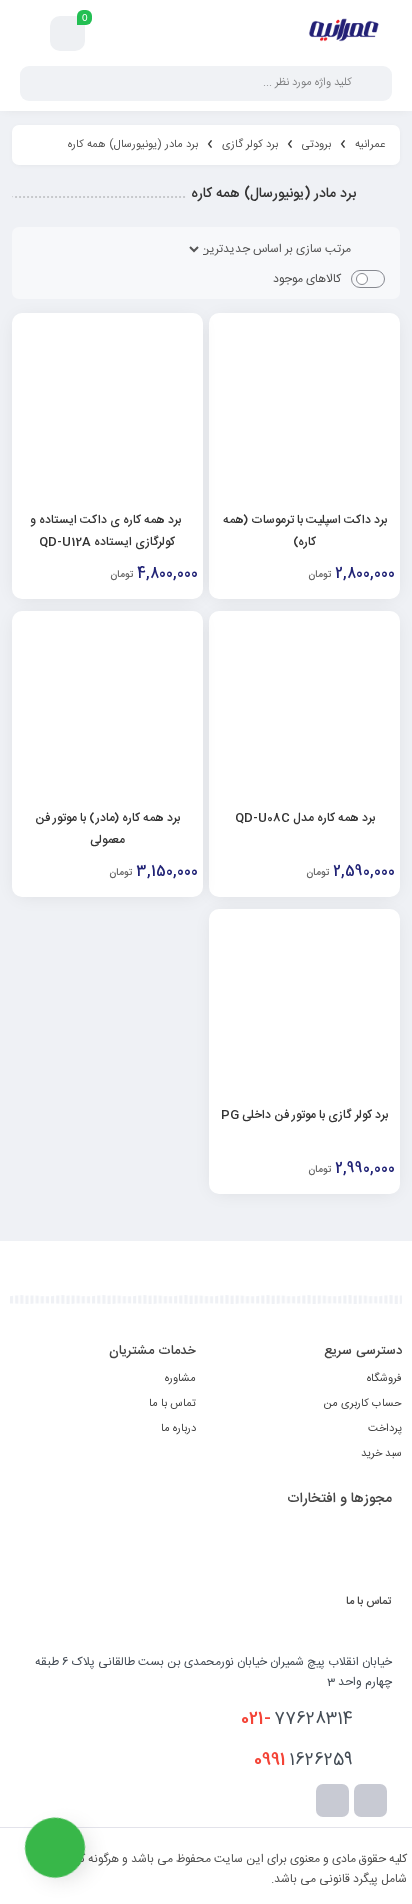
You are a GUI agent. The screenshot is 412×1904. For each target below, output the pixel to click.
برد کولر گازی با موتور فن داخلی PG (304, 1115)
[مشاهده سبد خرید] (68, 34)
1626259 (303, 1760)
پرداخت (385, 1429)
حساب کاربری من (362, 1404)
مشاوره (180, 1379)
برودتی (316, 145)
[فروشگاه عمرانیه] (343, 33)
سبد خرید (381, 1454)
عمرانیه (370, 145)
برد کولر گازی (250, 145)
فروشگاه (384, 1379)
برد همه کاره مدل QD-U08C (305, 818)
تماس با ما (172, 1404)
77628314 (297, 1719)
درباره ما (178, 1429)
